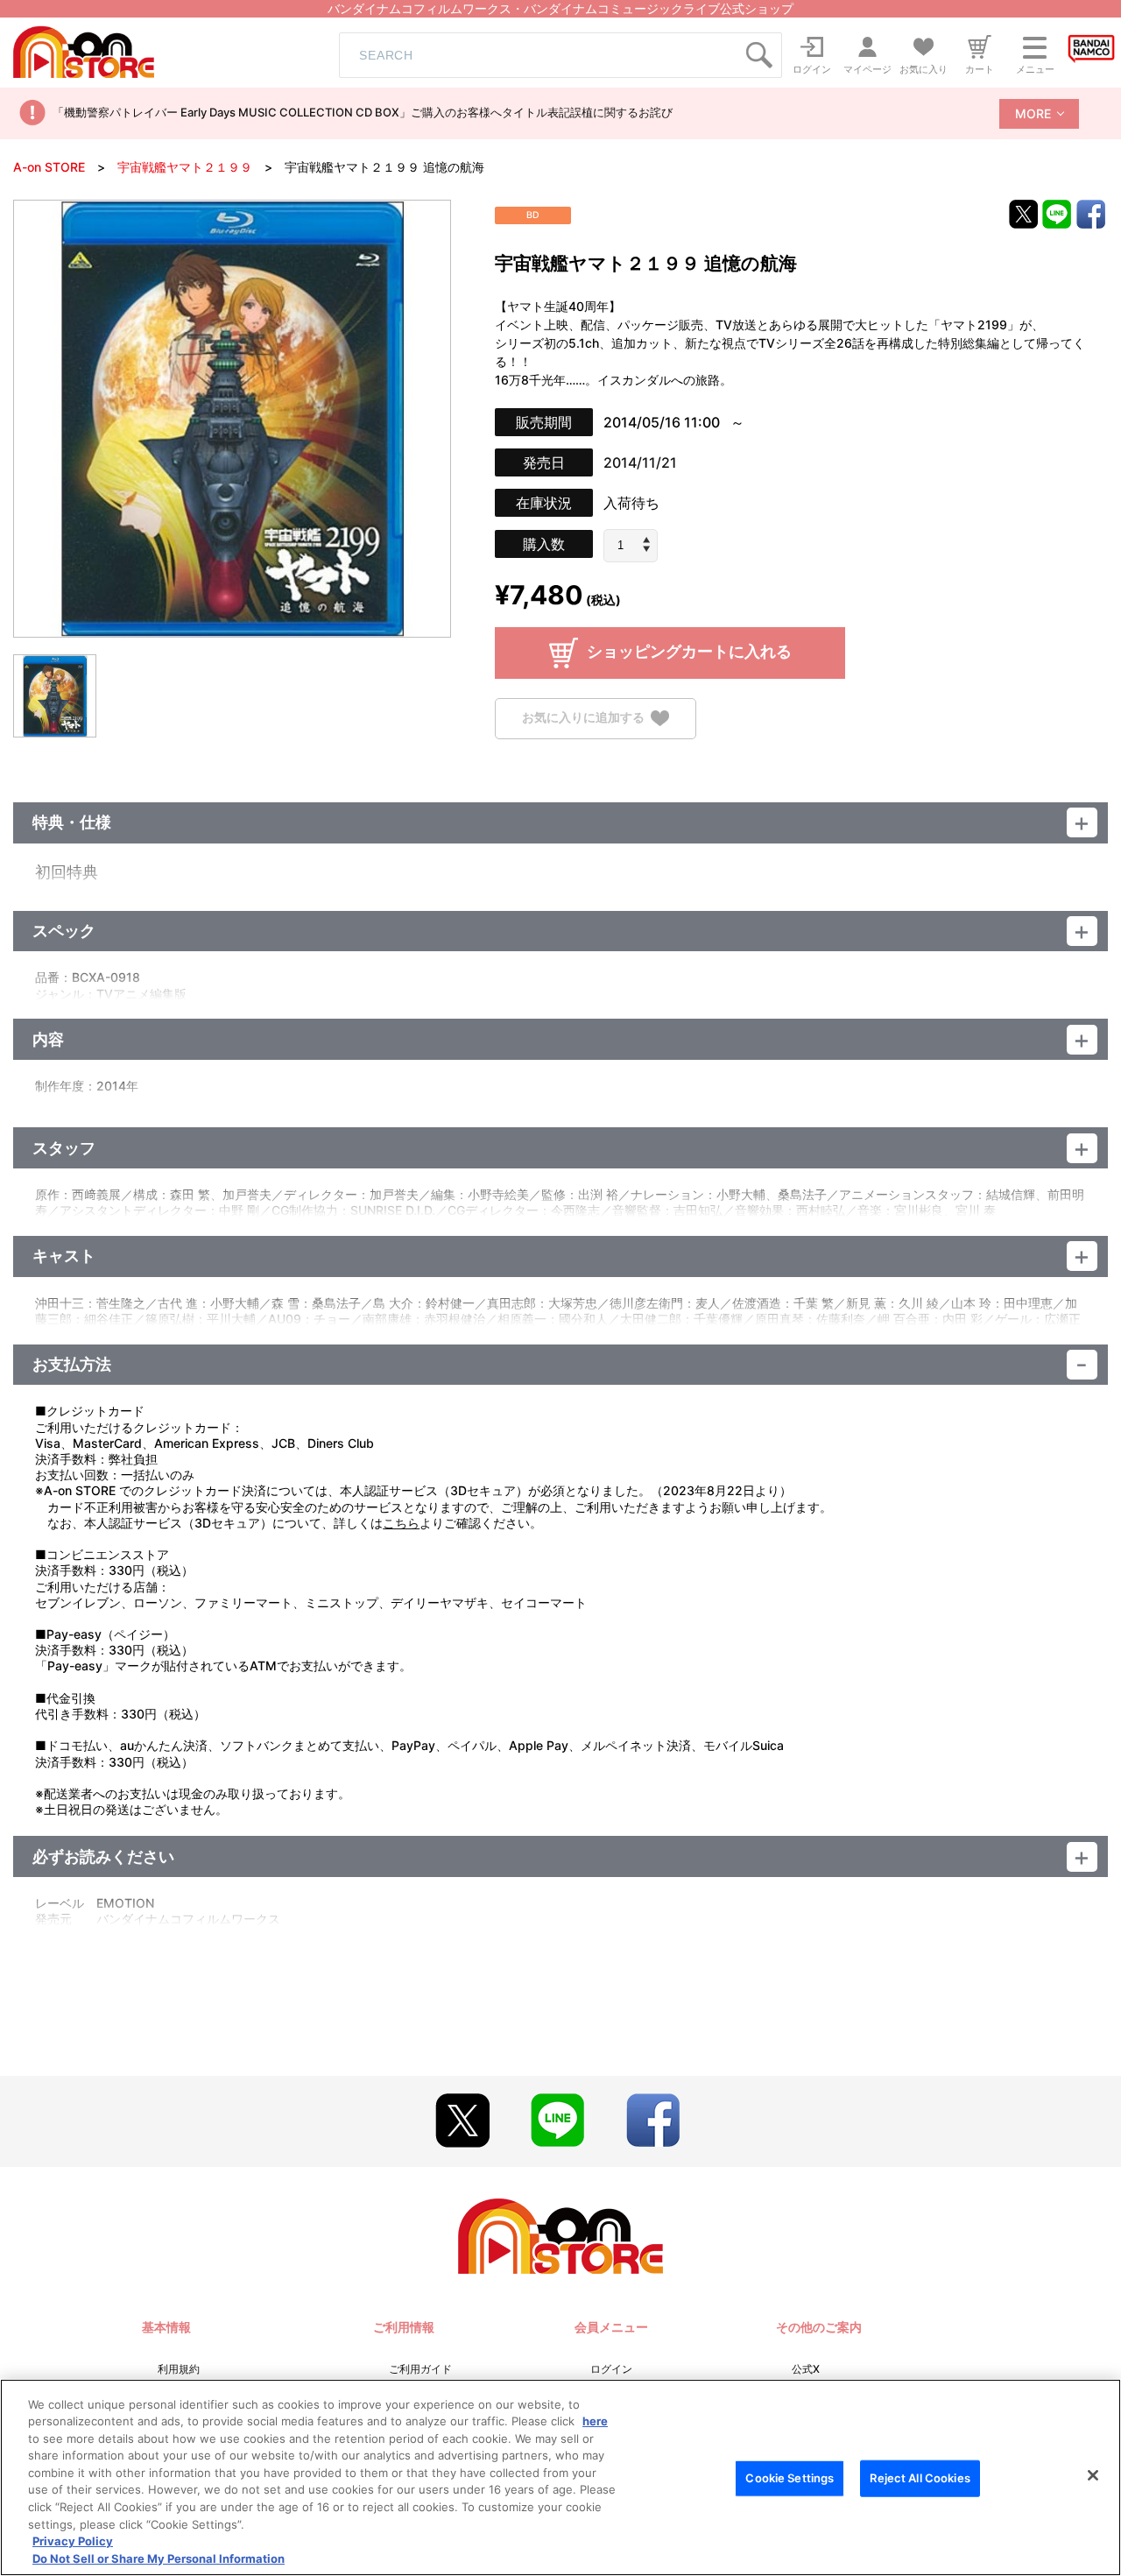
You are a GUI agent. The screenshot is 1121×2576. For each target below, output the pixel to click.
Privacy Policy (73, 2541)
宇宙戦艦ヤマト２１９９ (185, 167)
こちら (401, 1523)
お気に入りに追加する (583, 717)
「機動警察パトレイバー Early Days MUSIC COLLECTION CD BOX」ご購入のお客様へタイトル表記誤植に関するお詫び (363, 112)
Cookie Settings (790, 2478)
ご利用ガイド (420, 2369)
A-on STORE (49, 167)
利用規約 (179, 2369)
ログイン (611, 2369)
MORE (1033, 113)
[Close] (1093, 2475)
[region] (560, 2477)
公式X (806, 2369)
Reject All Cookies (920, 2478)
